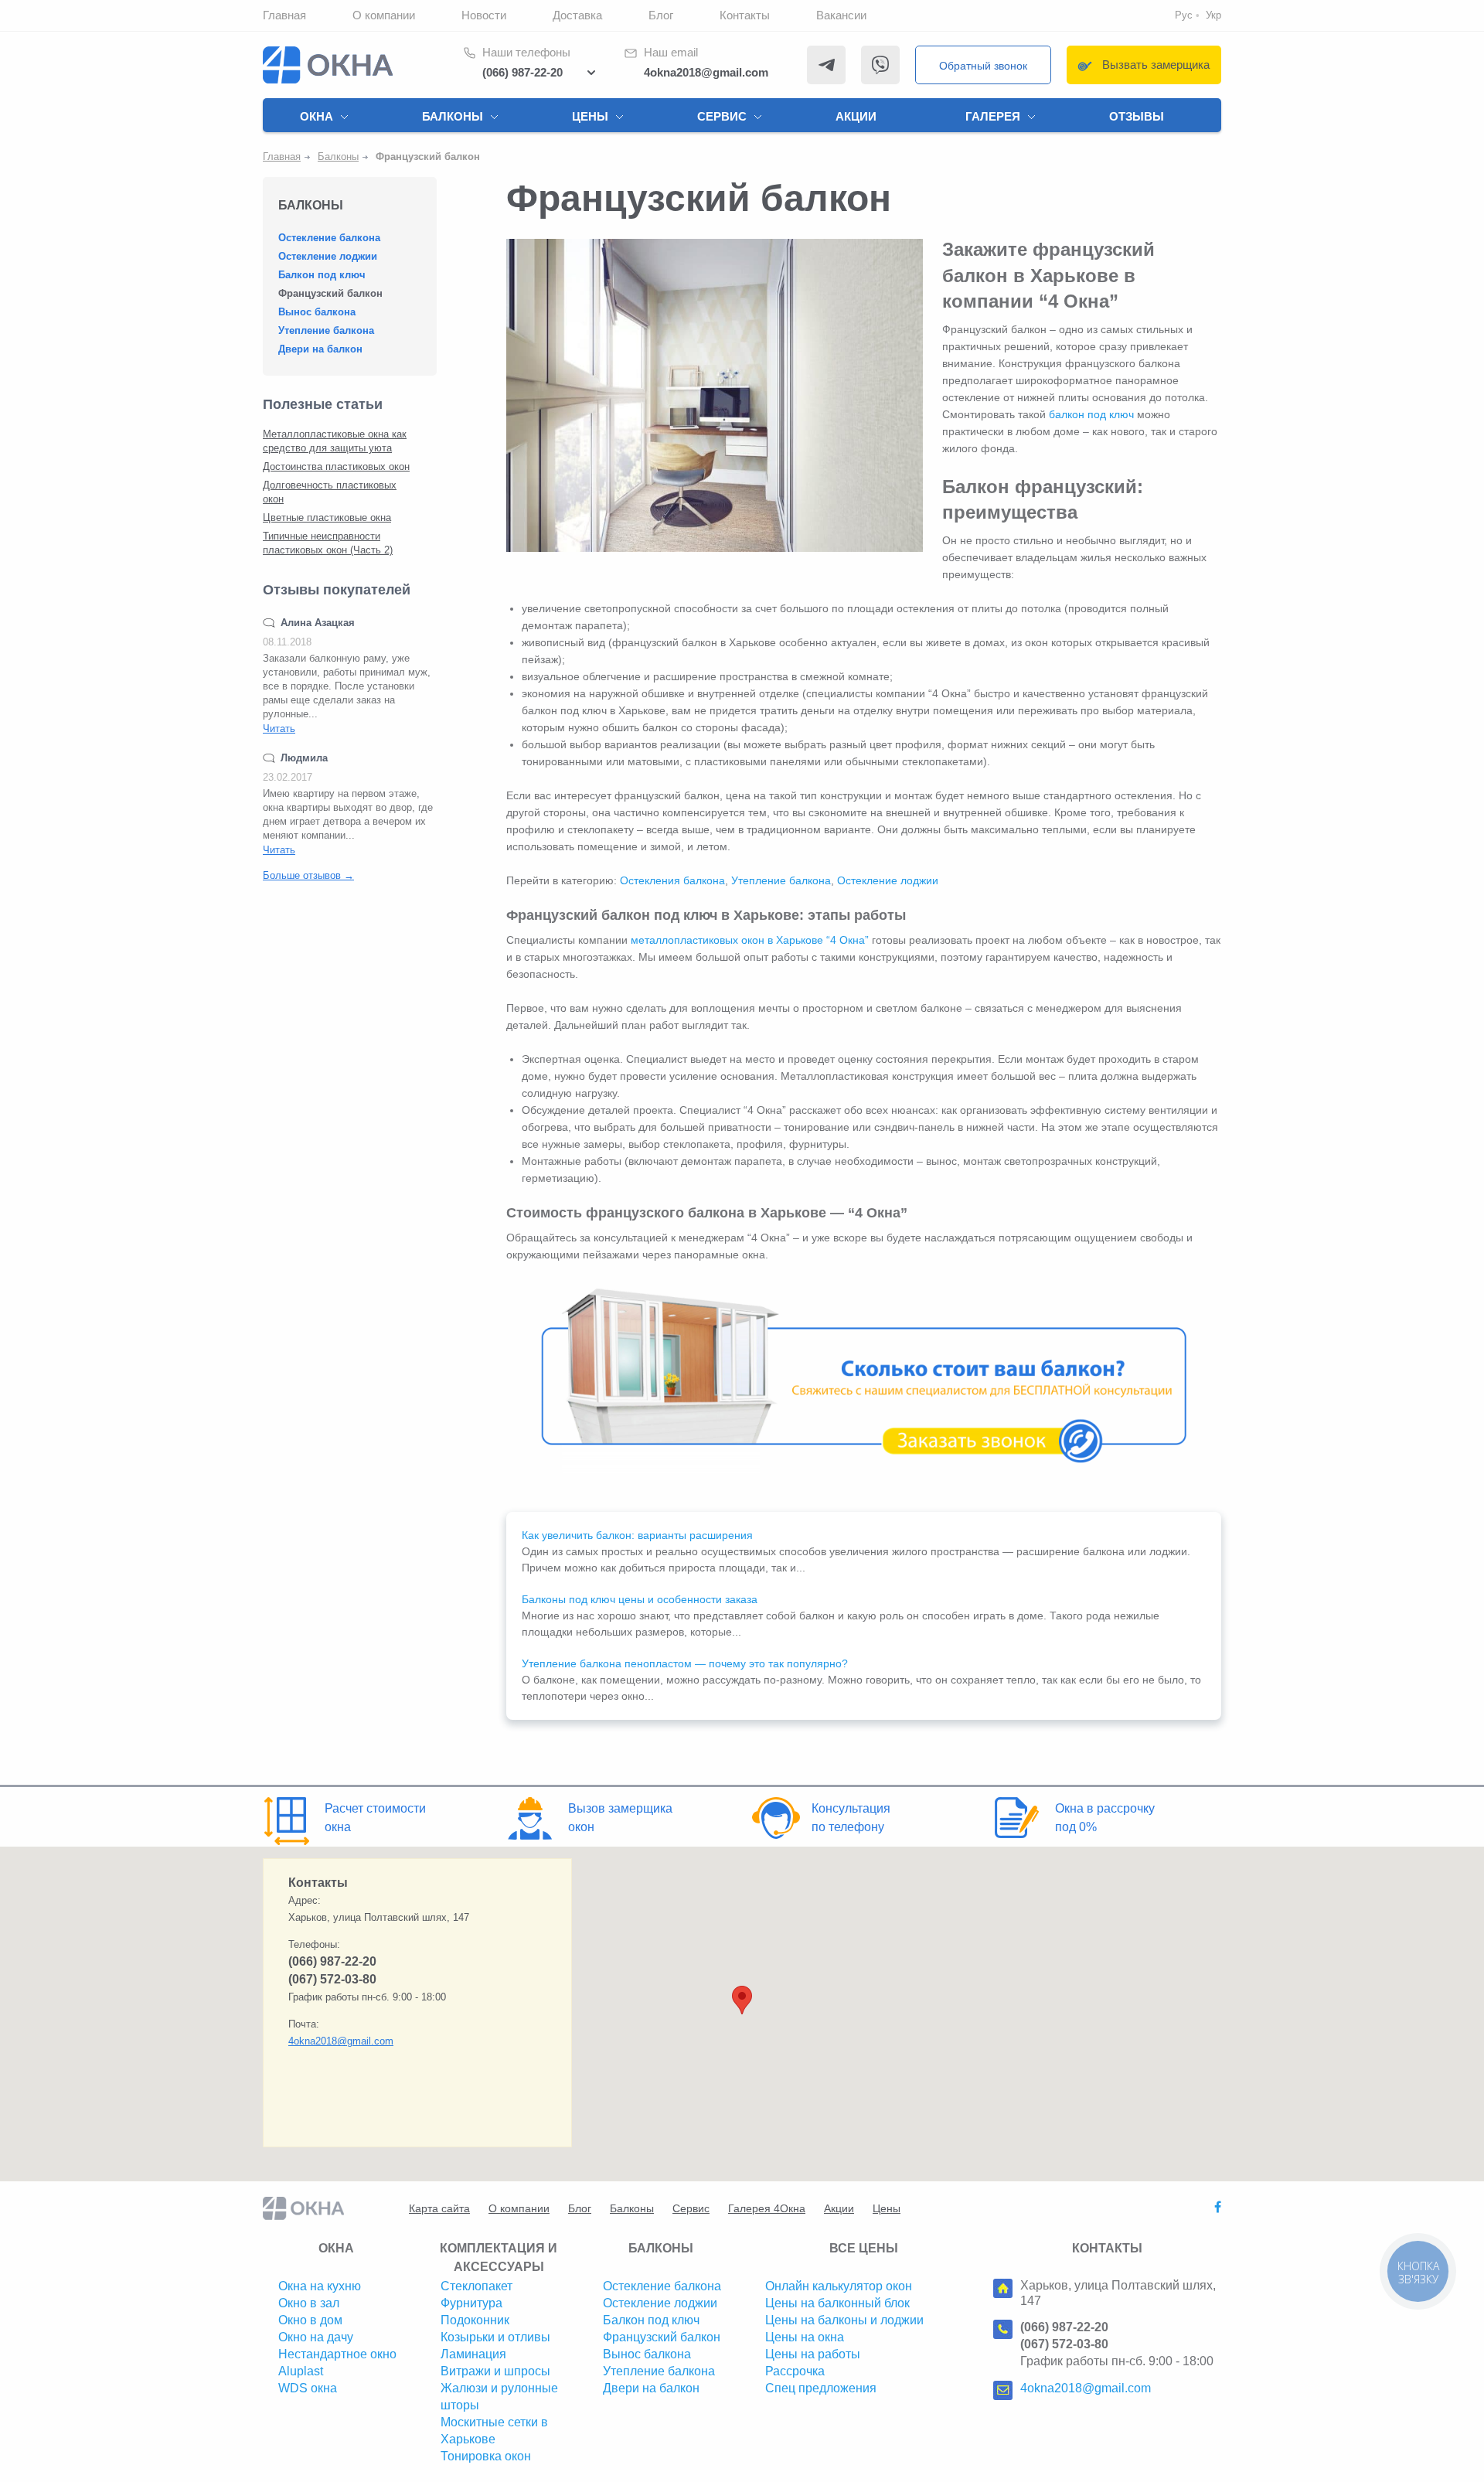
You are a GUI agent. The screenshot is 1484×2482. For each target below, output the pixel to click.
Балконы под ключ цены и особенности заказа (640, 1599)
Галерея (993, 116)
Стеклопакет (477, 2286)
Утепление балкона (326, 330)
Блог (661, 15)
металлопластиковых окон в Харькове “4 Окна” (750, 940)
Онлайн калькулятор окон (839, 2286)
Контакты (745, 15)
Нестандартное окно (337, 2354)
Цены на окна (805, 2337)
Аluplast (301, 2371)
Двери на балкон (320, 349)
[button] (742, 2000)
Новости (484, 15)
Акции (856, 116)
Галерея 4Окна (767, 2208)
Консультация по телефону (851, 1818)
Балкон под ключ (322, 275)
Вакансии (841, 15)
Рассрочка (795, 2371)
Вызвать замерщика (1156, 65)
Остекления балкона (672, 880)
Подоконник (475, 2320)
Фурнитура (471, 2303)
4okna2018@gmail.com (706, 72)
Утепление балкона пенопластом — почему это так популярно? (685, 1663)
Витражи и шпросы (495, 2371)
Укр (1213, 15)
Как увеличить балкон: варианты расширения (637, 1535)
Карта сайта (439, 2208)
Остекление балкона (329, 238)
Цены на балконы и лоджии (844, 2320)
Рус (1184, 15)
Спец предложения (821, 2388)
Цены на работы (813, 2354)
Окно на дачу (316, 2337)
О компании (384, 15)
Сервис (722, 116)
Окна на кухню (320, 2286)
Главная (284, 15)
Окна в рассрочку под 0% (1105, 1818)
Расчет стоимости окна (375, 1818)
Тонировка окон (486, 2456)
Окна (317, 116)
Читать (279, 729)
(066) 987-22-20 (522, 72)
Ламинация (473, 2354)
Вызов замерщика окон (620, 1818)
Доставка (577, 15)
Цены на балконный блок (837, 2303)
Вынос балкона (317, 312)
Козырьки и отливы (495, 2337)
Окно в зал (309, 2303)
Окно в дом (310, 2320)
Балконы (453, 116)
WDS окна (308, 2388)
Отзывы (1137, 116)
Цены (590, 116)
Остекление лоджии (328, 256)
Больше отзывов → (308, 875)
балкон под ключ (1091, 414)
